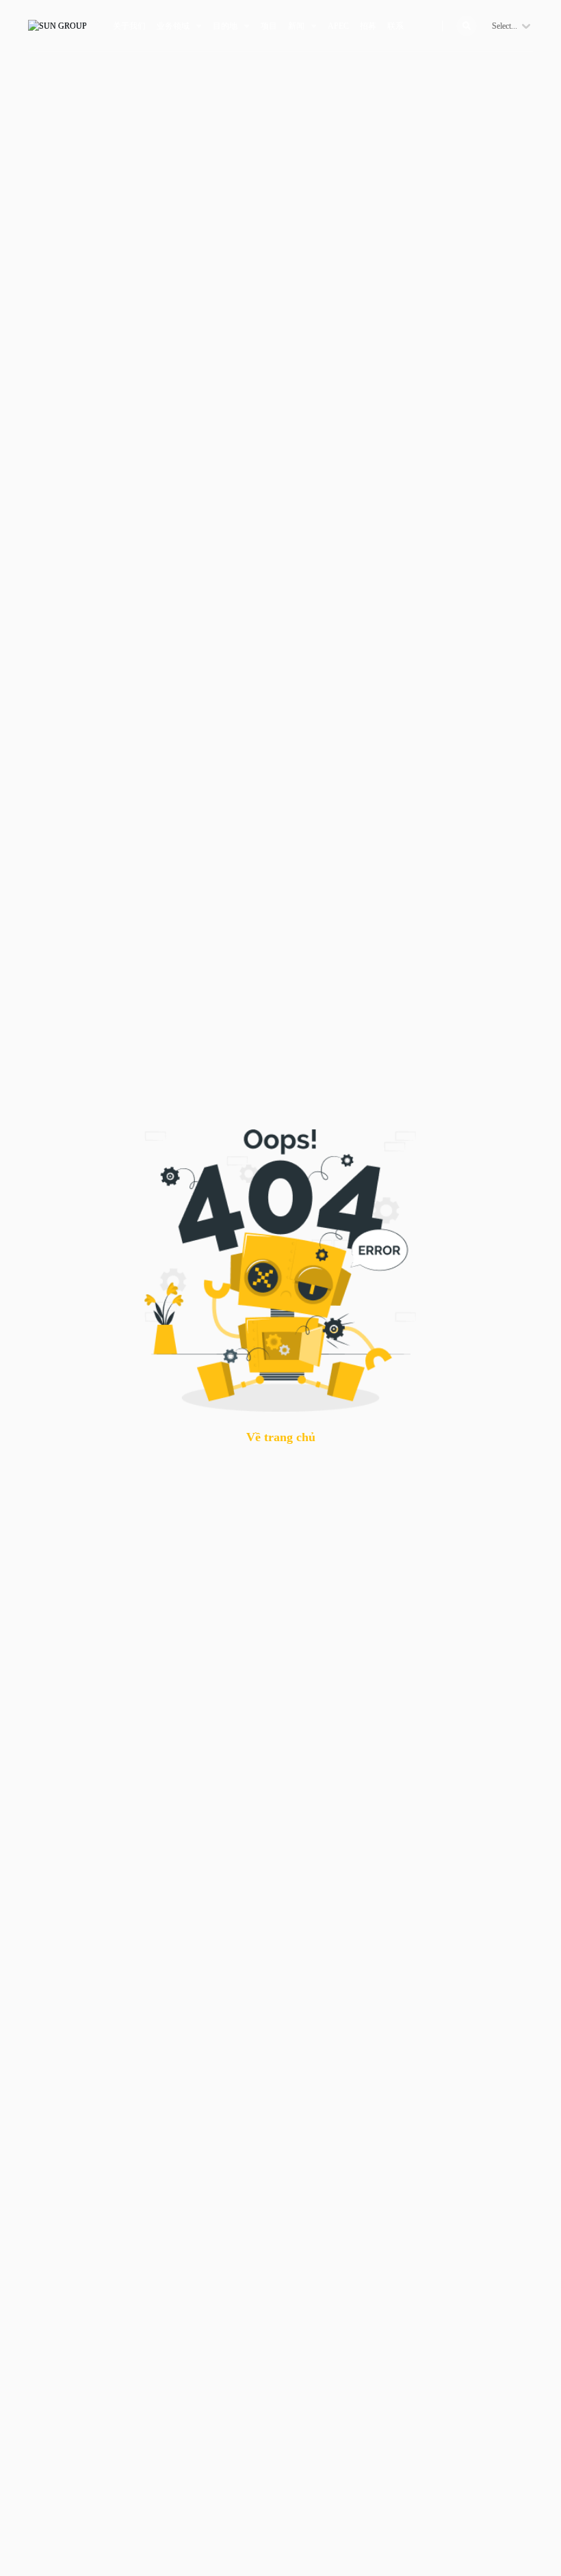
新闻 (296, 26)
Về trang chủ (281, 1437)
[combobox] (493, 26)
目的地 (225, 26)
